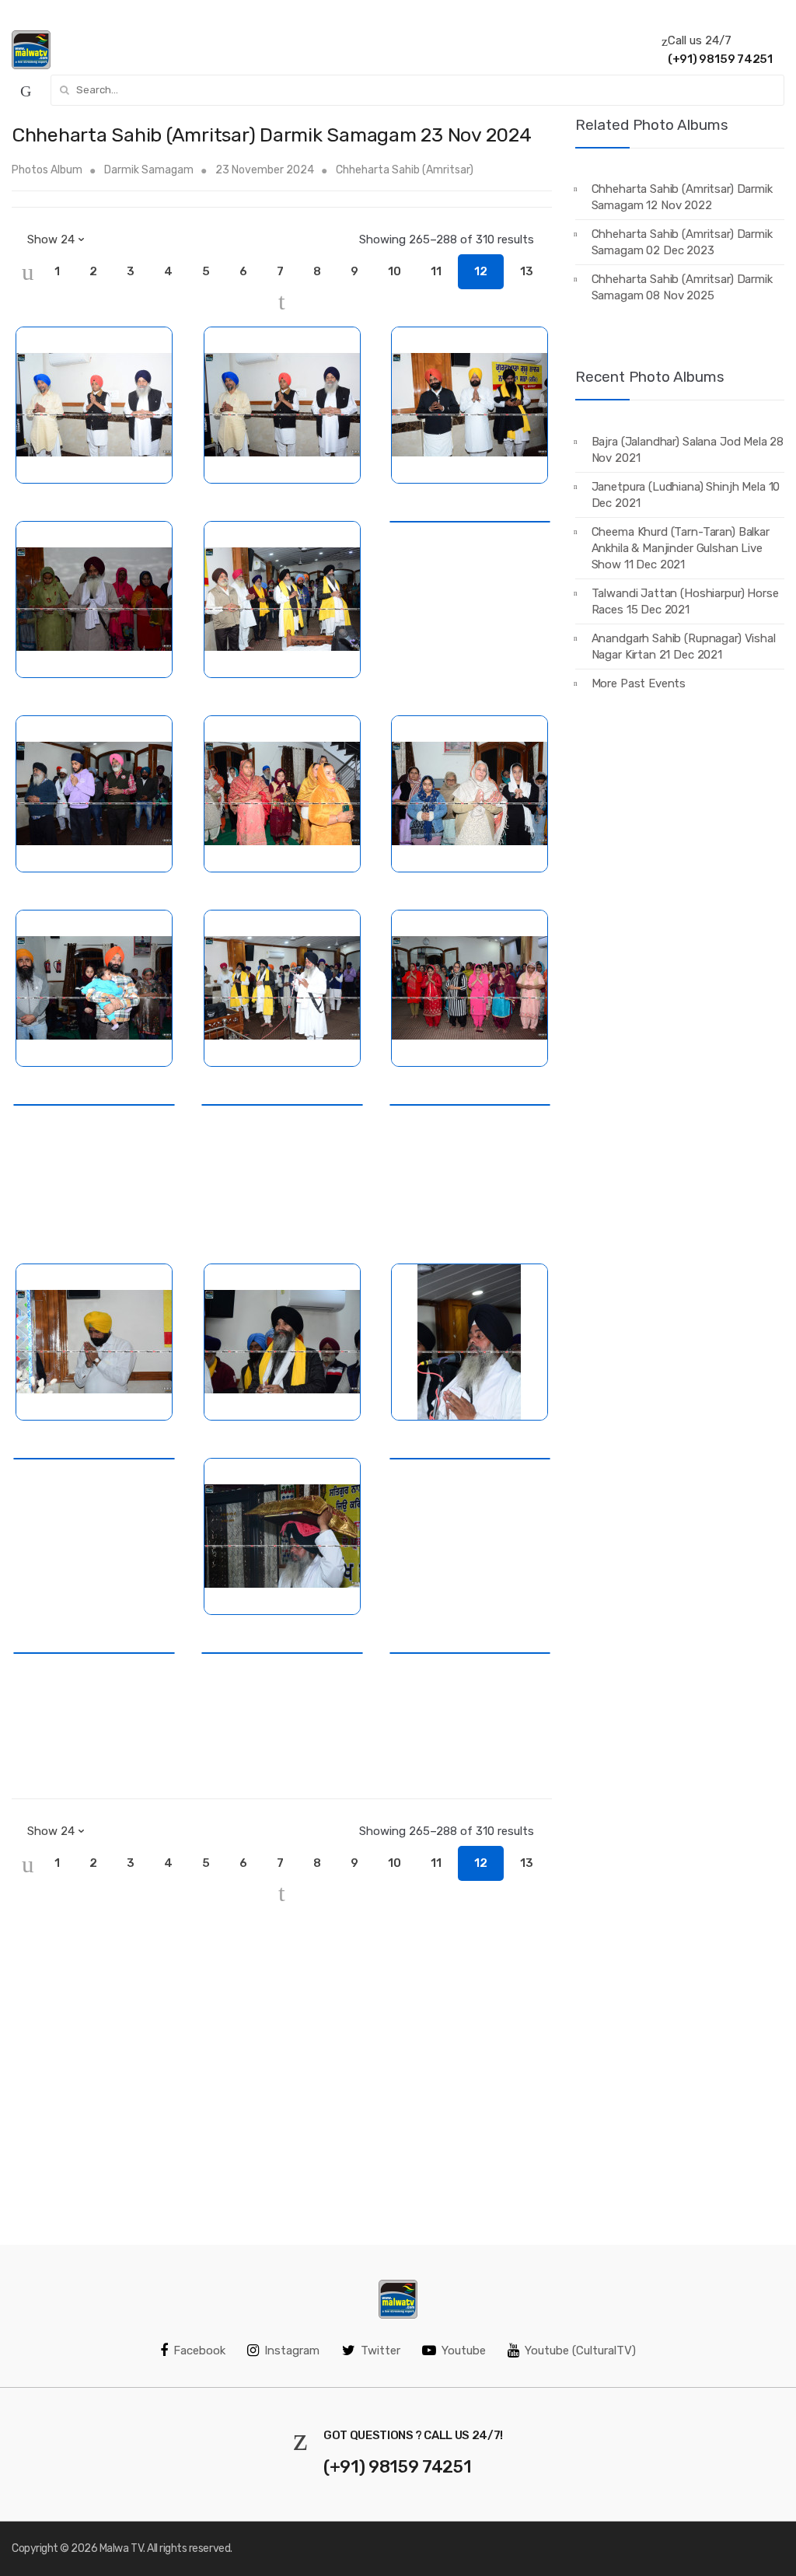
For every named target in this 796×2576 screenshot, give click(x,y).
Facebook (199, 2351)
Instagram (292, 2351)
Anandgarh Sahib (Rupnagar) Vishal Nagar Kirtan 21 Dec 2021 (684, 647)
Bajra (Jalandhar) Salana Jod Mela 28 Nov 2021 (688, 450)
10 (395, 271)
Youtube (464, 2351)
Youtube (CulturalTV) (580, 2351)
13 (527, 271)
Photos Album (47, 170)
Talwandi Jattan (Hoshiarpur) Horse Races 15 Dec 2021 (685, 601)
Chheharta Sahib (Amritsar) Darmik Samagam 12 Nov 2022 (682, 197)
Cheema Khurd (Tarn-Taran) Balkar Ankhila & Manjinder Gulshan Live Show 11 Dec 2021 (681, 548)
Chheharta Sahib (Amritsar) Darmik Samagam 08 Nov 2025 (682, 287)
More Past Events (639, 683)
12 (481, 271)
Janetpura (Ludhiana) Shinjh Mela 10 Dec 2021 (686, 495)
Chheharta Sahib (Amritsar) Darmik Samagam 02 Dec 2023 (682, 242)
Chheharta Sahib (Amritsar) (405, 170)
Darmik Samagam (149, 170)
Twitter (381, 2351)
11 (436, 271)
